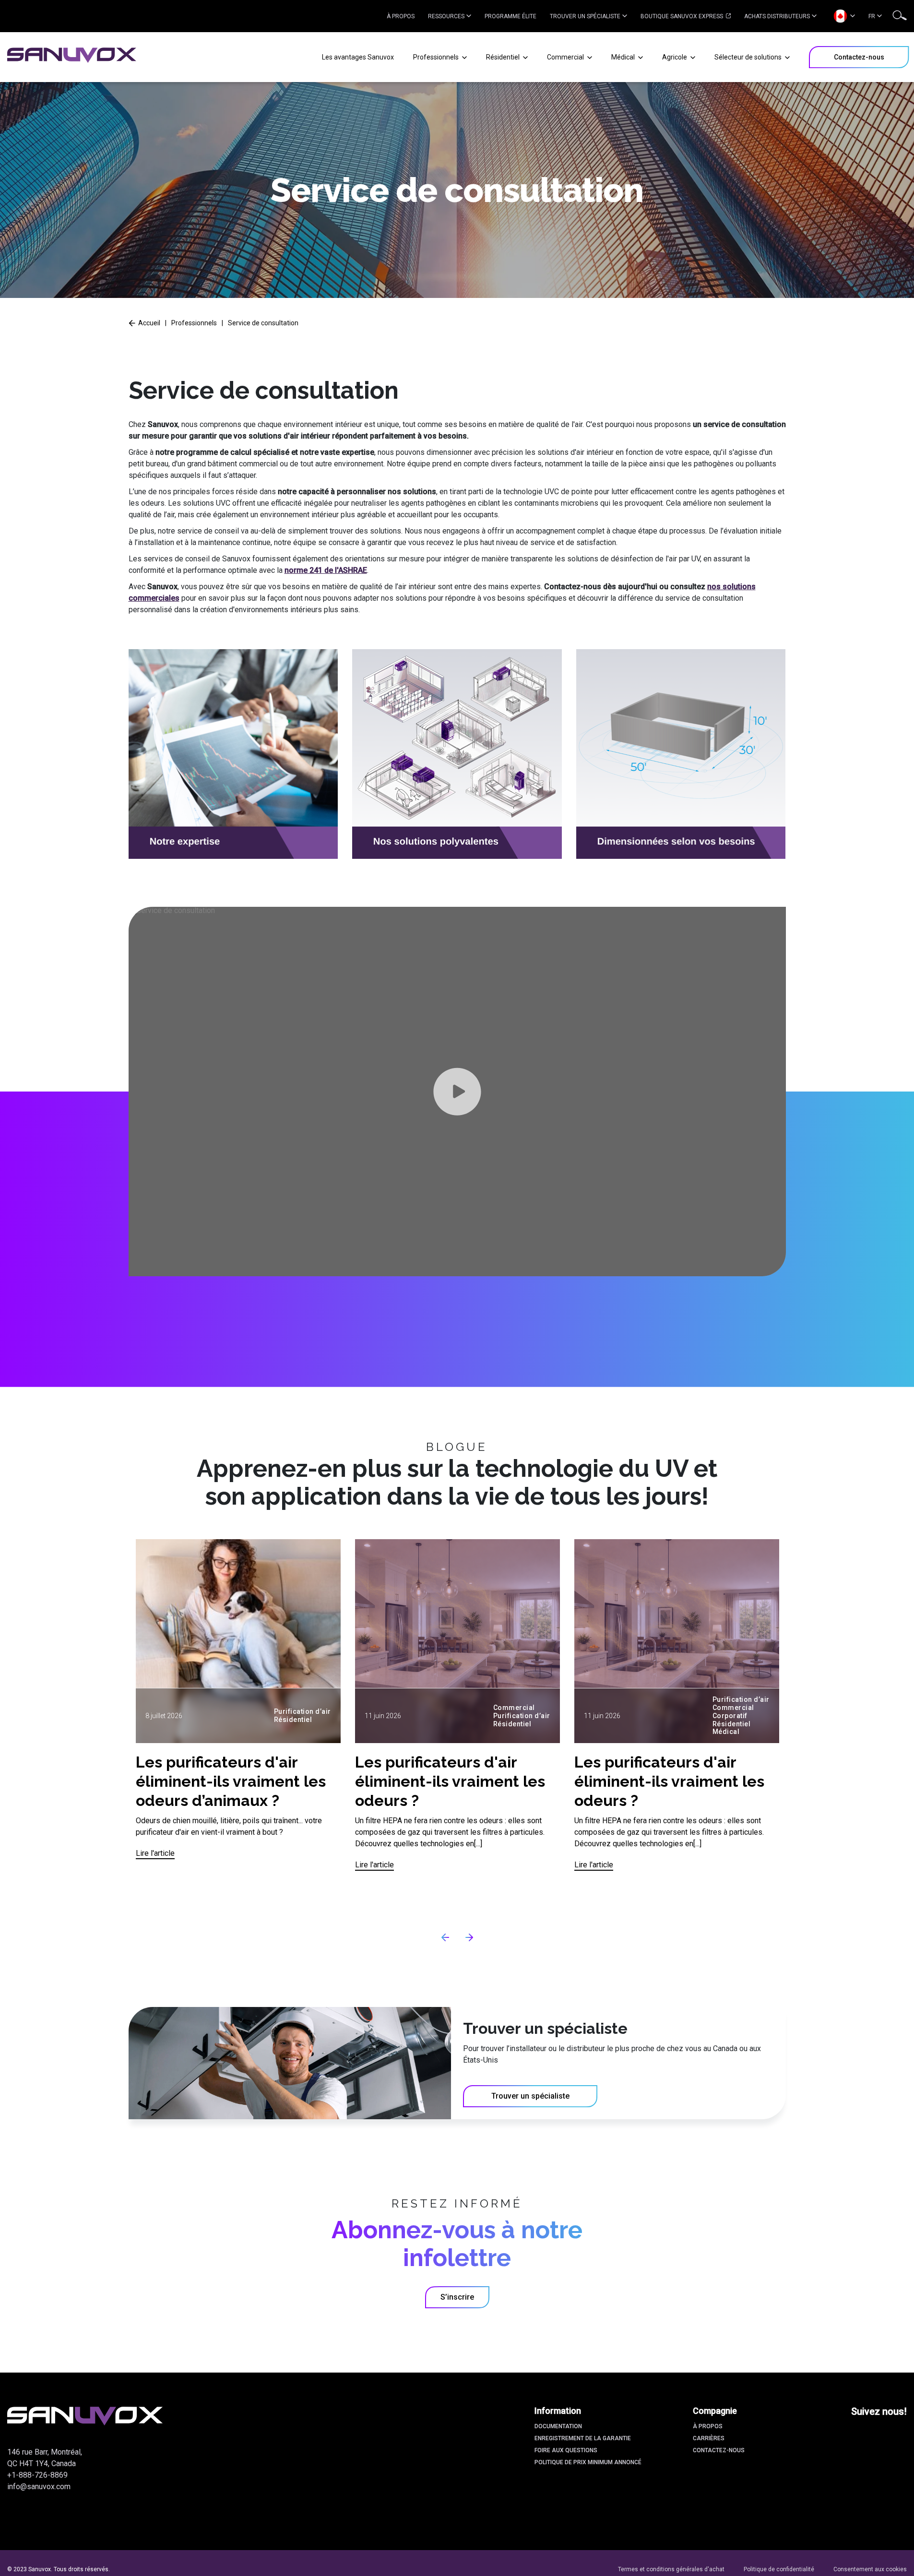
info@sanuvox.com (39, 2487)
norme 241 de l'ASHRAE (326, 570)
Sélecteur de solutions (749, 57)
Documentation (558, 2426)
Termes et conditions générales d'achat (671, 2569)
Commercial (566, 57)
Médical (624, 57)
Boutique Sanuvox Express (683, 16)
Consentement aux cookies (870, 2569)
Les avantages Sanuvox (358, 57)
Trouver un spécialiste (585, 16)
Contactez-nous (719, 2450)
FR (872, 16)
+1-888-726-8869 (37, 2475)
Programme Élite (510, 16)
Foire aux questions (566, 2450)
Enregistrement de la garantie (583, 2438)
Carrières (709, 2438)
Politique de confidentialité (779, 2569)
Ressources (446, 16)
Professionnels (437, 57)
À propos (401, 16)
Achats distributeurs (777, 16)
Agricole (675, 57)
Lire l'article (155, 1853)
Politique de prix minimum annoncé (588, 2462)
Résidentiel (504, 57)
